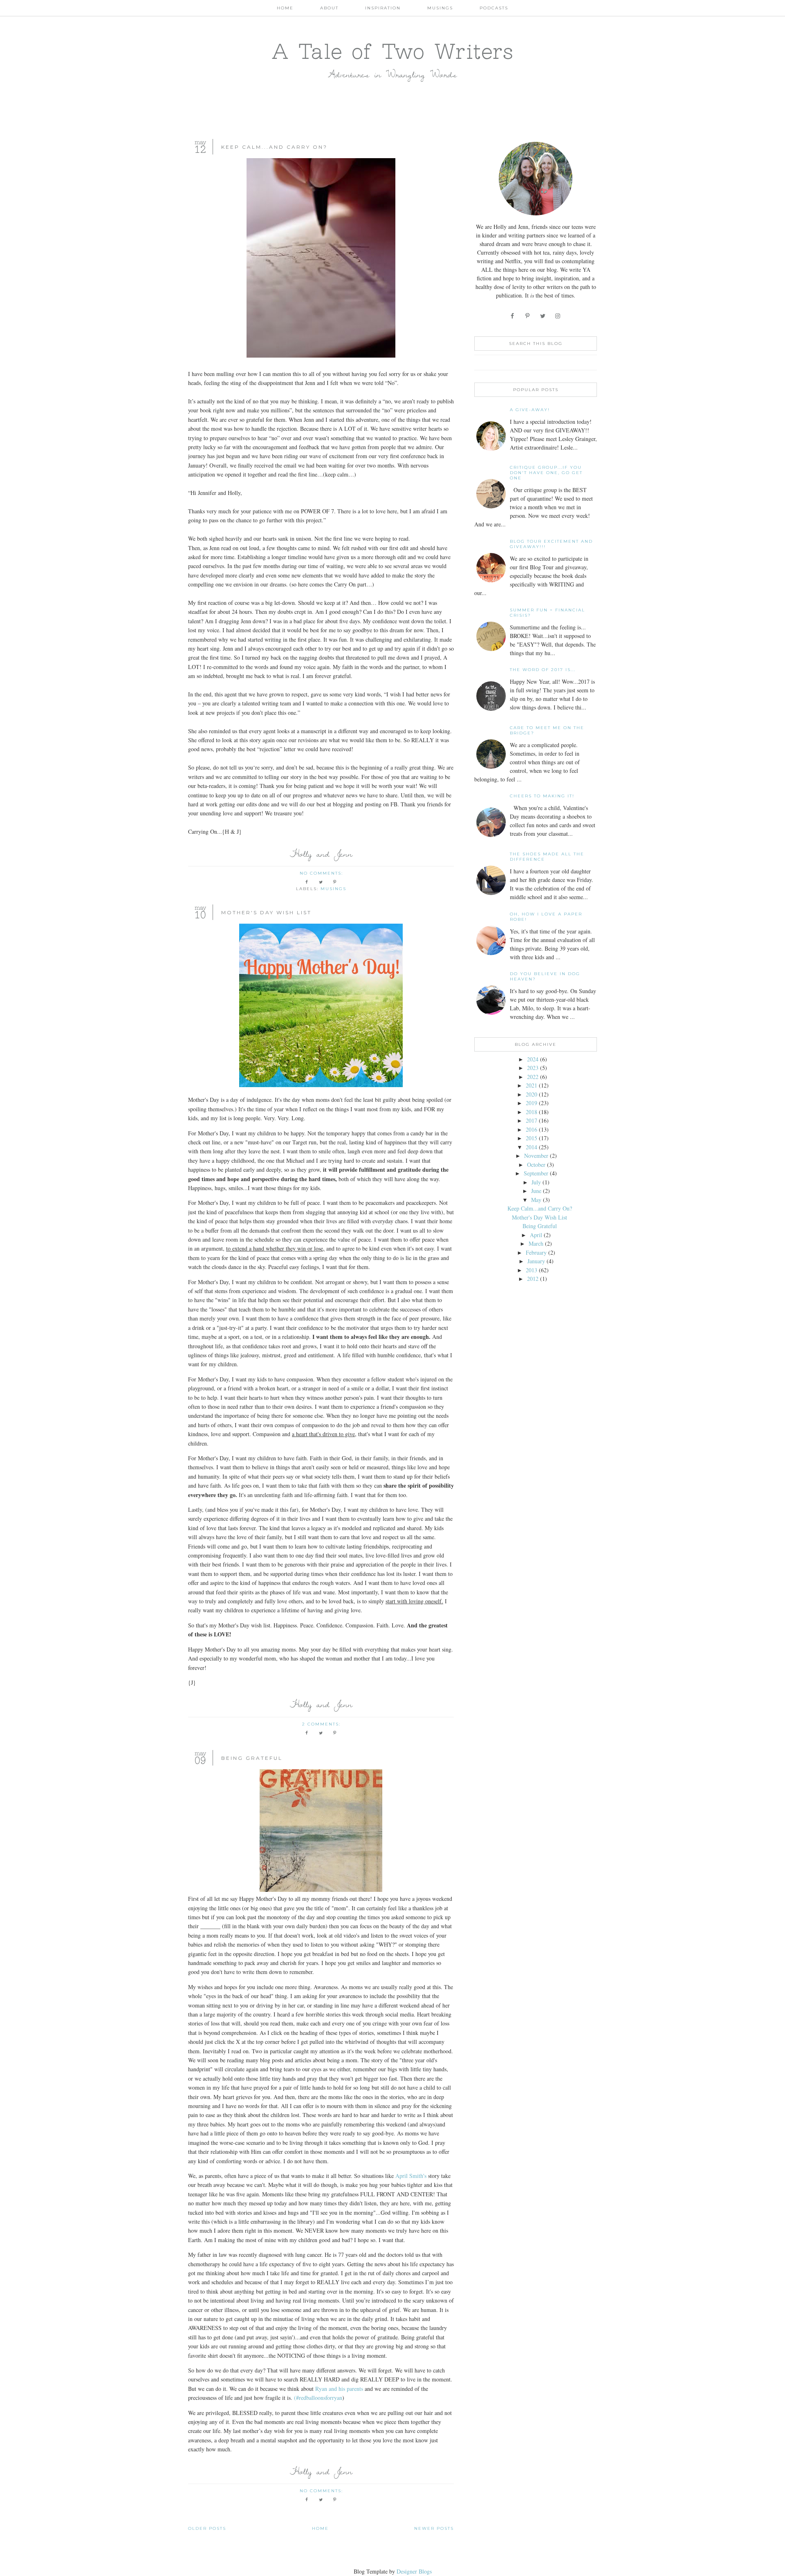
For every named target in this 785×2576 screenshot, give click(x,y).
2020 (532, 1094)
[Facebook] (513, 316)
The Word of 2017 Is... (543, 670)
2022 (533, 1077)
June (536, 1191)
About (329, 8)
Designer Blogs (414, 2571)
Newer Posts (434, 2528)
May (536, 1200)
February (536, 1252)
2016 (532, 1129)
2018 (532, 1112)
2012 (533, 1279)
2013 (532, 1270)
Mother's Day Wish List (266, 912)
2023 (533, 1068)
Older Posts (207, 2528)
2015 (532, 1138)
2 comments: (322, 1724)
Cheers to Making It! (542, 796)
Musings (440, 8)
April (536, 1235)
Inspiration (383, 8)
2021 (532, 1085)
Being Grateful (252, 1758)
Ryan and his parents (339, 2389)
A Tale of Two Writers (393, 51)
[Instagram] (558, 316)
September (536, 1173)
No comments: (322, 873)
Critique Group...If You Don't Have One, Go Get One (546, 473)
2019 (532, 1103)
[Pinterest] (528, 316)
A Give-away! (530, 410)
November (536, 1156)
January (536, 1261)
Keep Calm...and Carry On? (274, 147)
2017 (532, 1120)
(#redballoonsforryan (318, 2398)
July (536, 1182)
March (536, 1243)
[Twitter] (543, 316)
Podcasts (494, 8)
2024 (533, 1059)
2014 (532, 1147)
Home (285, 8)
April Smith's (411, 2176)
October (536, 1165)
